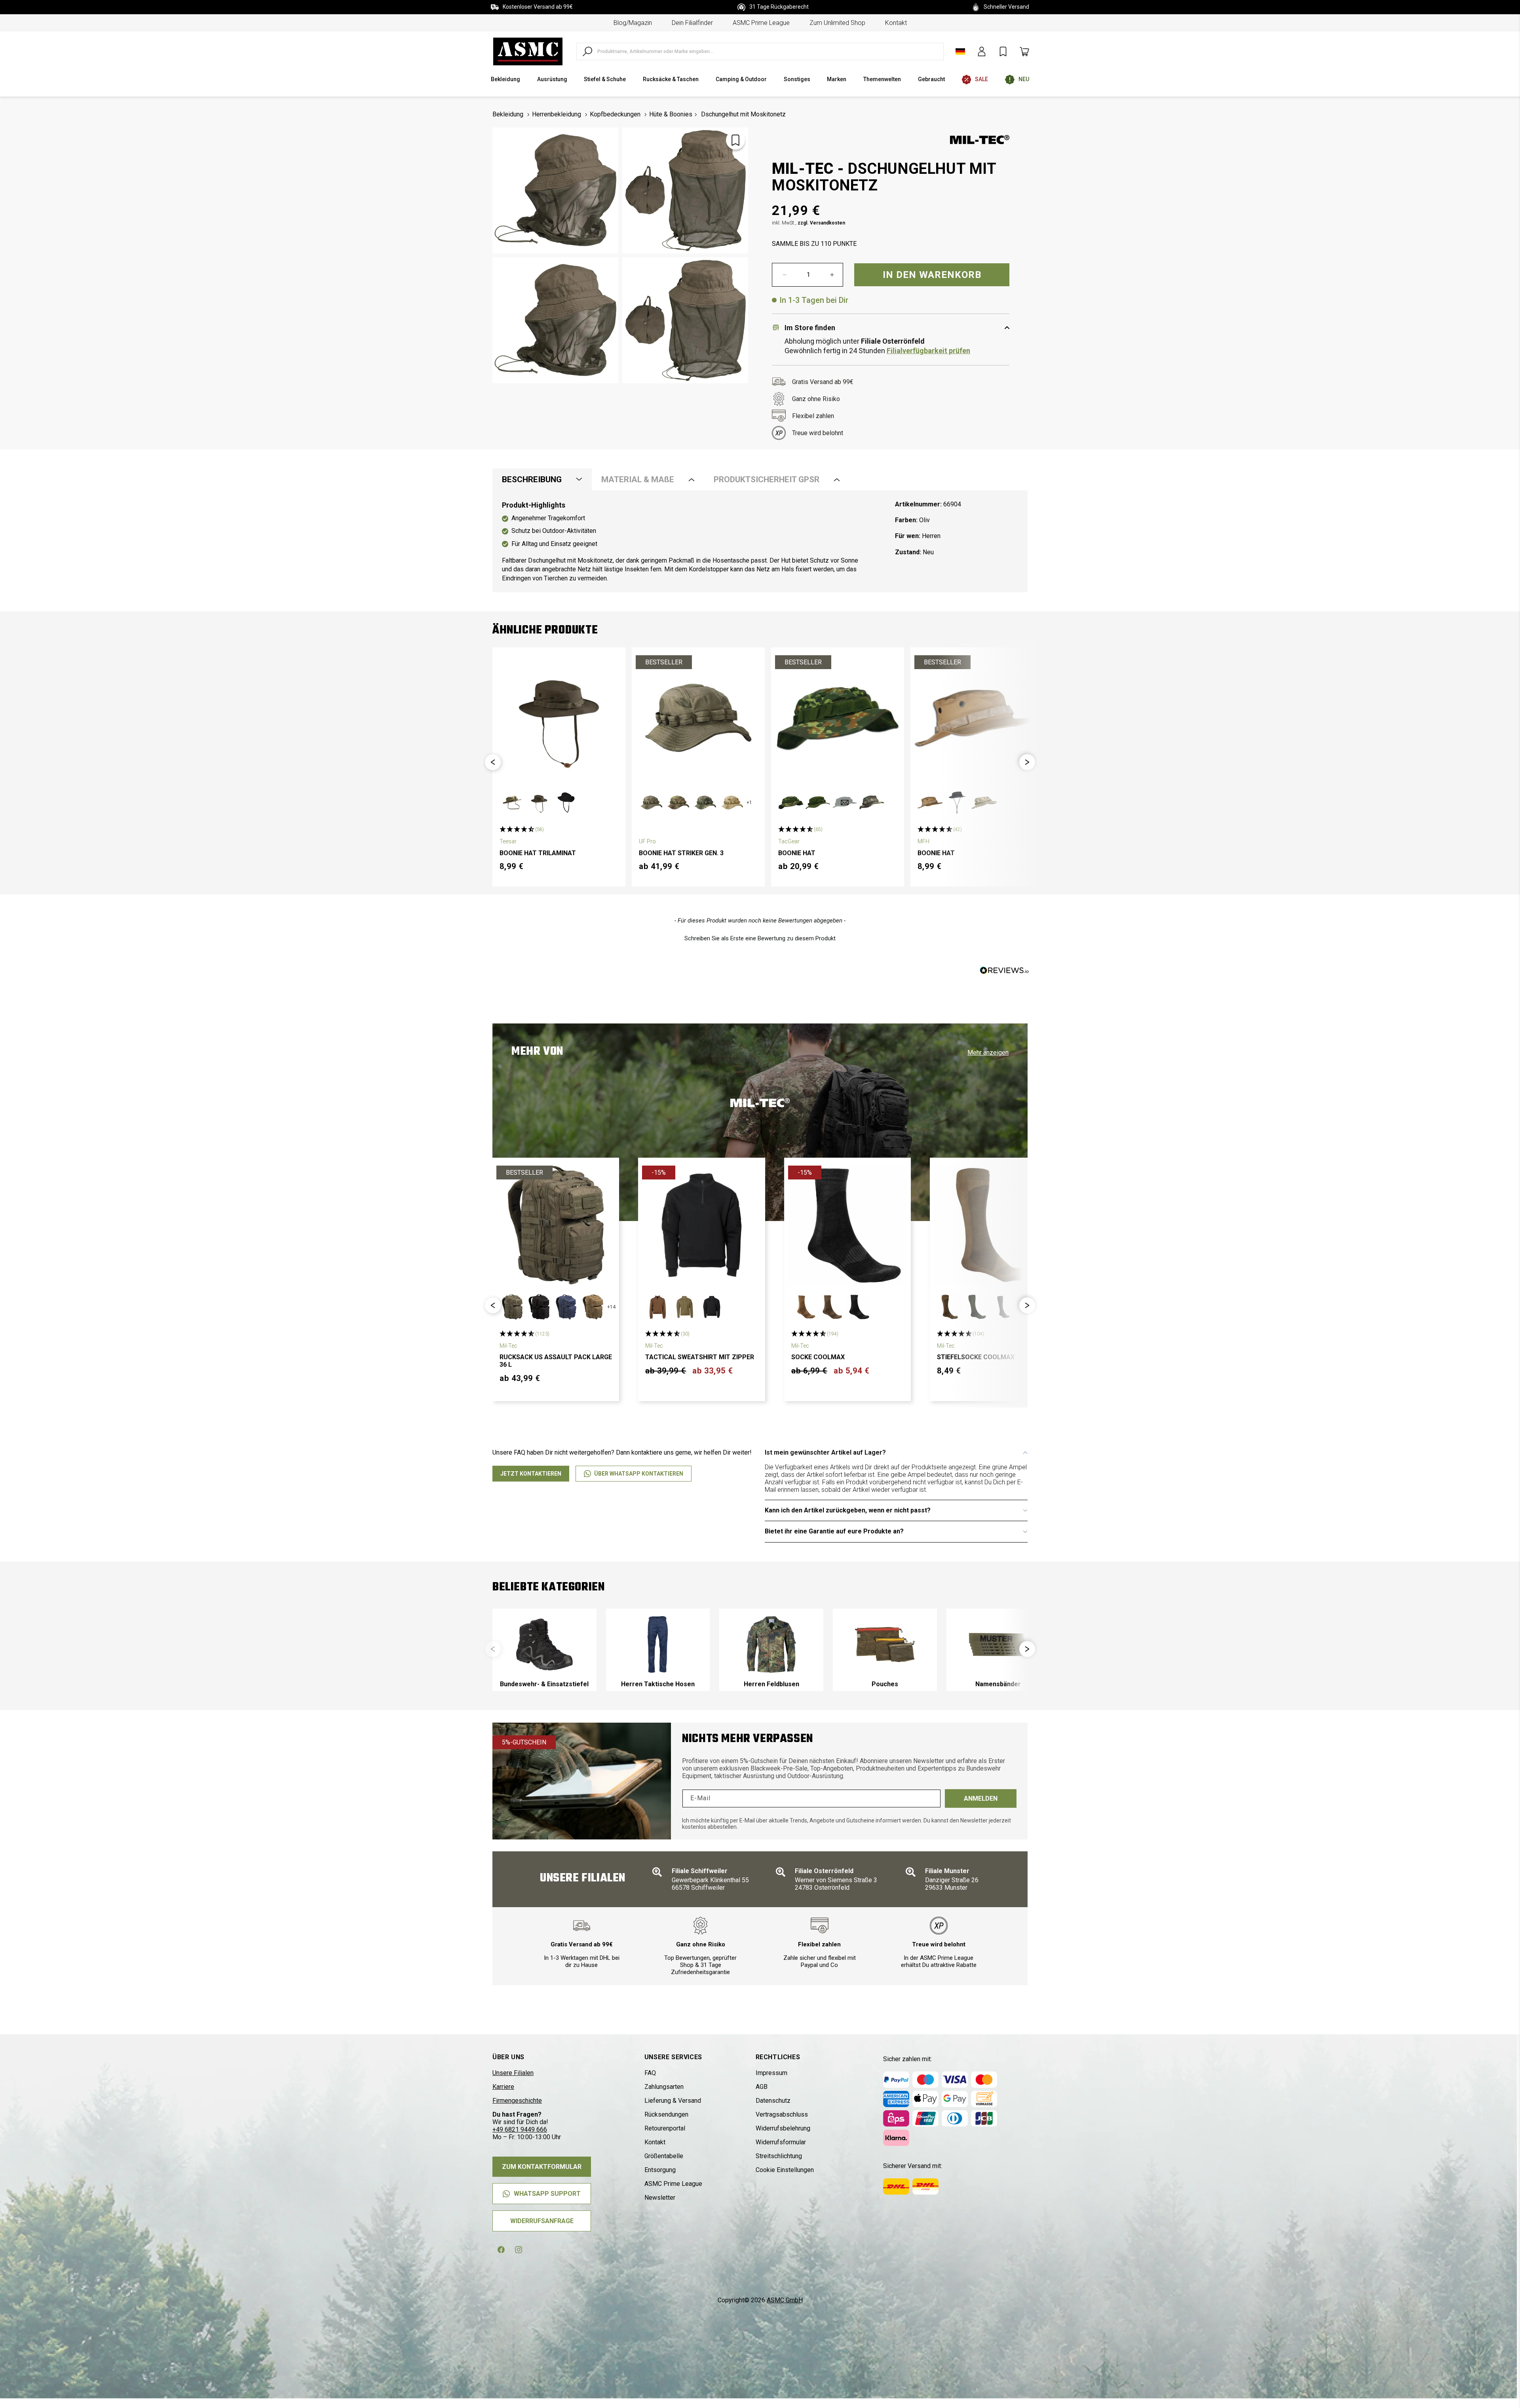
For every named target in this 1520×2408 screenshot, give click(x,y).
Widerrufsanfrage (542, 2221)
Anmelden (981, 1798)
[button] (493, 762)
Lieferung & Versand (673, 2101)
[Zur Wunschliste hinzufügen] (735, 140)
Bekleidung (508, 114)
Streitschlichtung (779, 2156)
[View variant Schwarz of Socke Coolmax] (858, 1307)
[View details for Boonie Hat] (838, 718)
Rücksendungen (666, 2114)
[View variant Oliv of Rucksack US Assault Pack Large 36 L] (512, 1307)
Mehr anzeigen (988, 1053)
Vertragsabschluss (782, 2114)
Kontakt (896, 23)
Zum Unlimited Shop (837, 23)
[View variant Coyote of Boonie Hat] (930, 803)
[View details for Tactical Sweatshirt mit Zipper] (701, 1225)
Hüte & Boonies (671, 114)
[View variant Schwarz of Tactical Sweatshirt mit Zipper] (712, 1307)
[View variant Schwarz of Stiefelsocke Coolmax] (1003, 1307)
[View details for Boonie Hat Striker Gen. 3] (698, 718)
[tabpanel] (760, 542)
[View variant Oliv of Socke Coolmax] (831, 1307)
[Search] (587, 51)
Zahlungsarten (664, 2087)
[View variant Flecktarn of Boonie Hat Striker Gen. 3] (705, 803)
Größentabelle (664, 2156)
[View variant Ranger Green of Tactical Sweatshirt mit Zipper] (685, 1307)
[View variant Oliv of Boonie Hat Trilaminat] (539, 803)
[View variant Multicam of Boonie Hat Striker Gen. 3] (678, 803)
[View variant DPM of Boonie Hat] (872, 803)
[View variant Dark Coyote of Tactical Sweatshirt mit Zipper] (658, 1307)
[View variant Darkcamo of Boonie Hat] (957, 803)
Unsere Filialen (513, 2073)
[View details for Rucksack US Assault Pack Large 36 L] (556, 1225)
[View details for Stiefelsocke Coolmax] (993, 1225)
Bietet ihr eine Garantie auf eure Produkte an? (834, 1531)
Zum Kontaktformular (542, 2167)
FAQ (650, 2073)
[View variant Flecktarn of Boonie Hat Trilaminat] (512, 803)
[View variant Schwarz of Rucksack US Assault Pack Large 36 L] (539, 1307)
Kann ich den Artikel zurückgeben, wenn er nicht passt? (848, 1510)
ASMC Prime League (761, 23)
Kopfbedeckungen (615, 114)
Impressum (771, 2073)
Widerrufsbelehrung (783, 2128)
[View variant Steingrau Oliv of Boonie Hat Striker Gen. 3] (652, 803)
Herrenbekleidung (557, 114)
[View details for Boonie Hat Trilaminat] (559, 718)
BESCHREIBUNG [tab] (532, 479)
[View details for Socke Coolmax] (847, 1225)
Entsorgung (660, 2170)
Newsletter (660, 2198)
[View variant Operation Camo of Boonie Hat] (984, 803)
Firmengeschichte (517, 2101)
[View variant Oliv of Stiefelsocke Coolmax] (977, 1307)
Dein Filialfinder (692, 23)
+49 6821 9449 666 (520, 2129)
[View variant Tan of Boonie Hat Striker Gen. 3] (732, 803)
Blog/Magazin (633, 23)
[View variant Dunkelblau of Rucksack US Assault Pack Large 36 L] (566, 1307)
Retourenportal (665, 2128)
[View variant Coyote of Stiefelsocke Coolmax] (950, 1307)
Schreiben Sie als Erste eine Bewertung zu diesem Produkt (760, 938)
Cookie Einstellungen (785, 2170)
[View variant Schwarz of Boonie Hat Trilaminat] (566, 803)
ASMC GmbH (785, 2300)
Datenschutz (773, 2101)
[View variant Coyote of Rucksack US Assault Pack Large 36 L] (593, 1307)
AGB (762, 2087)
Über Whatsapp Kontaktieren (639, 1474)
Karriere (503, 2087)
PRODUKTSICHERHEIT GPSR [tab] (767, 479)
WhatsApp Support (547, 2194)
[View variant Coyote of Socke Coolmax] (804, 1307)
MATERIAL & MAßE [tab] (638, 479)
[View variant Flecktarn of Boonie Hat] (791, 803)
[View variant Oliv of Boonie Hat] (818, 803)
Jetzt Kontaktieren (531, 1474)
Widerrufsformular (781, 2142)
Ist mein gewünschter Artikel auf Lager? (825, 1452)
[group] (544, 1650)
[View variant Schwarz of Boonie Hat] (845, 803)
